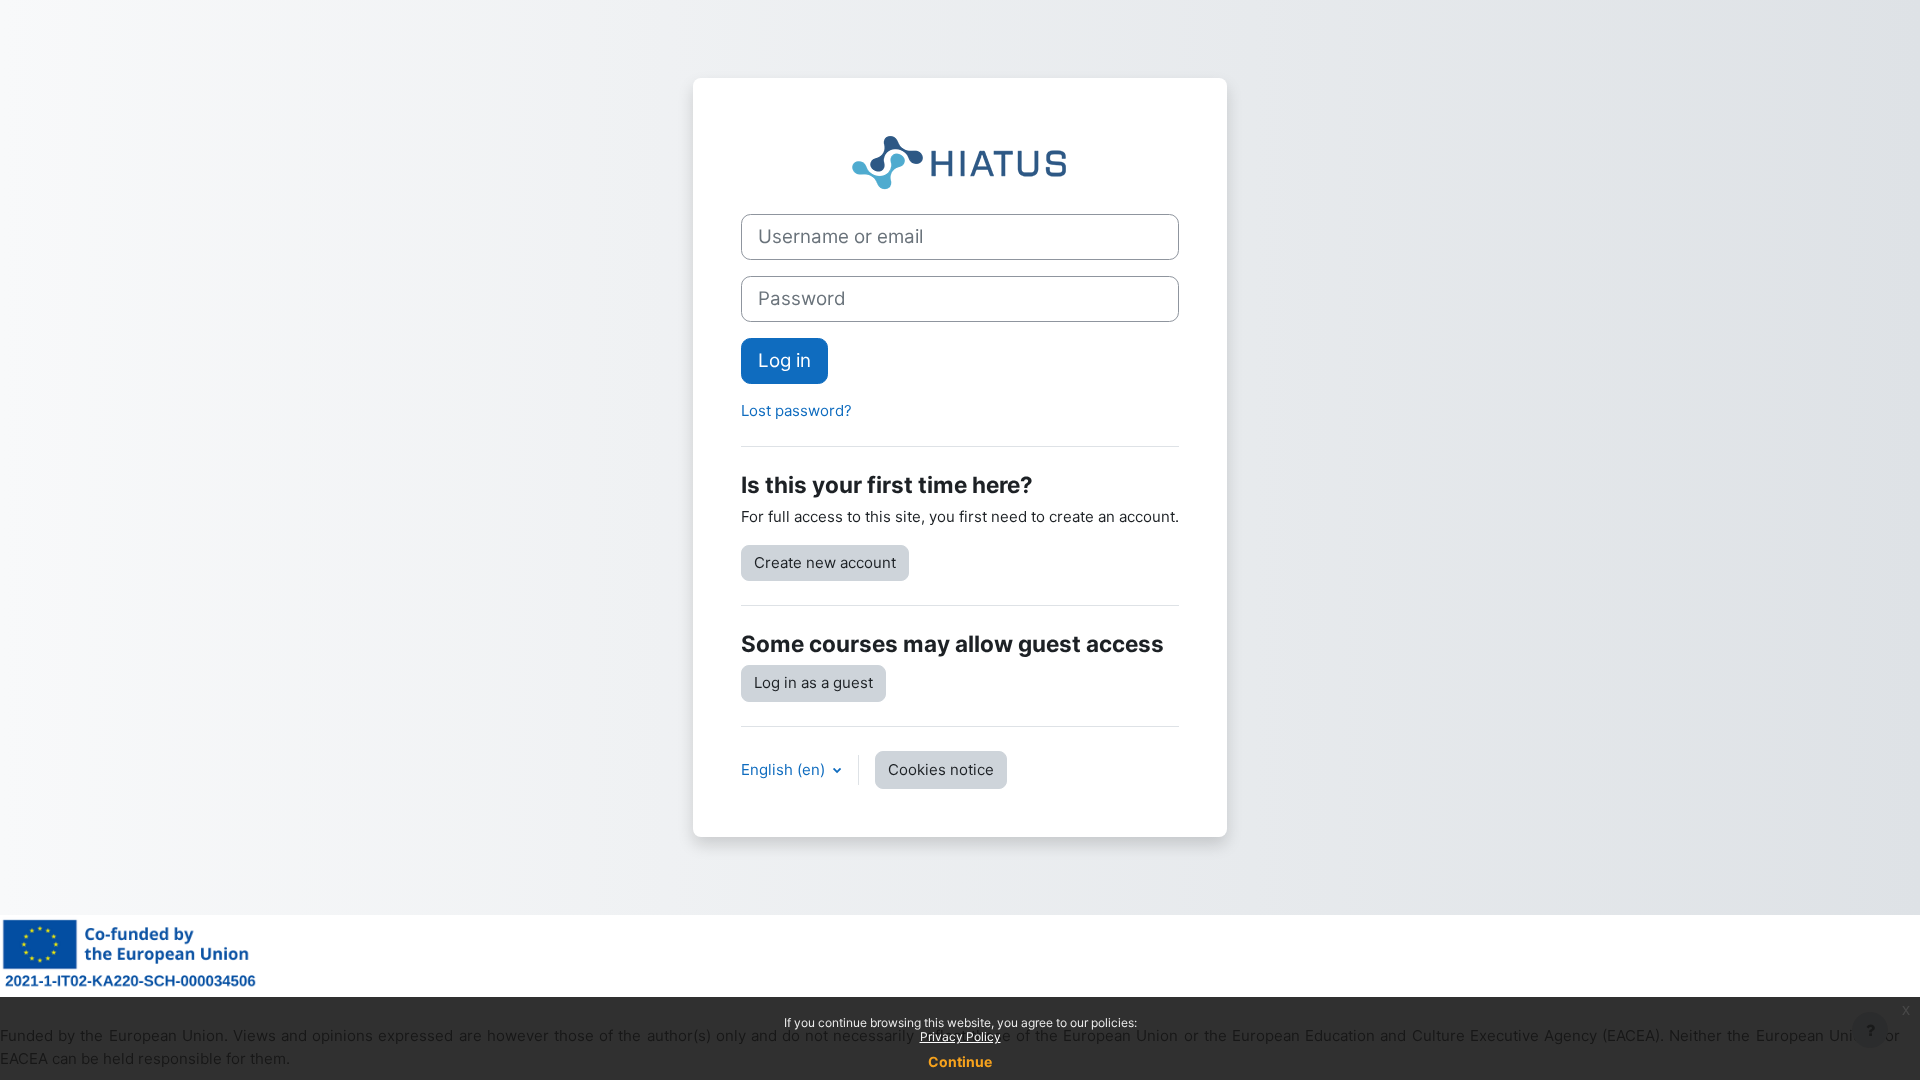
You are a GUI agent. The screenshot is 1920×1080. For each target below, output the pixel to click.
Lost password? (796, 410)
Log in (784, 360)
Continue (960, 1061)
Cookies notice (941, 769)
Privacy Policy (960, 1036)
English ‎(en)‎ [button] (785, 769)
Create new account (825, 562)
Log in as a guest (813, 682)
